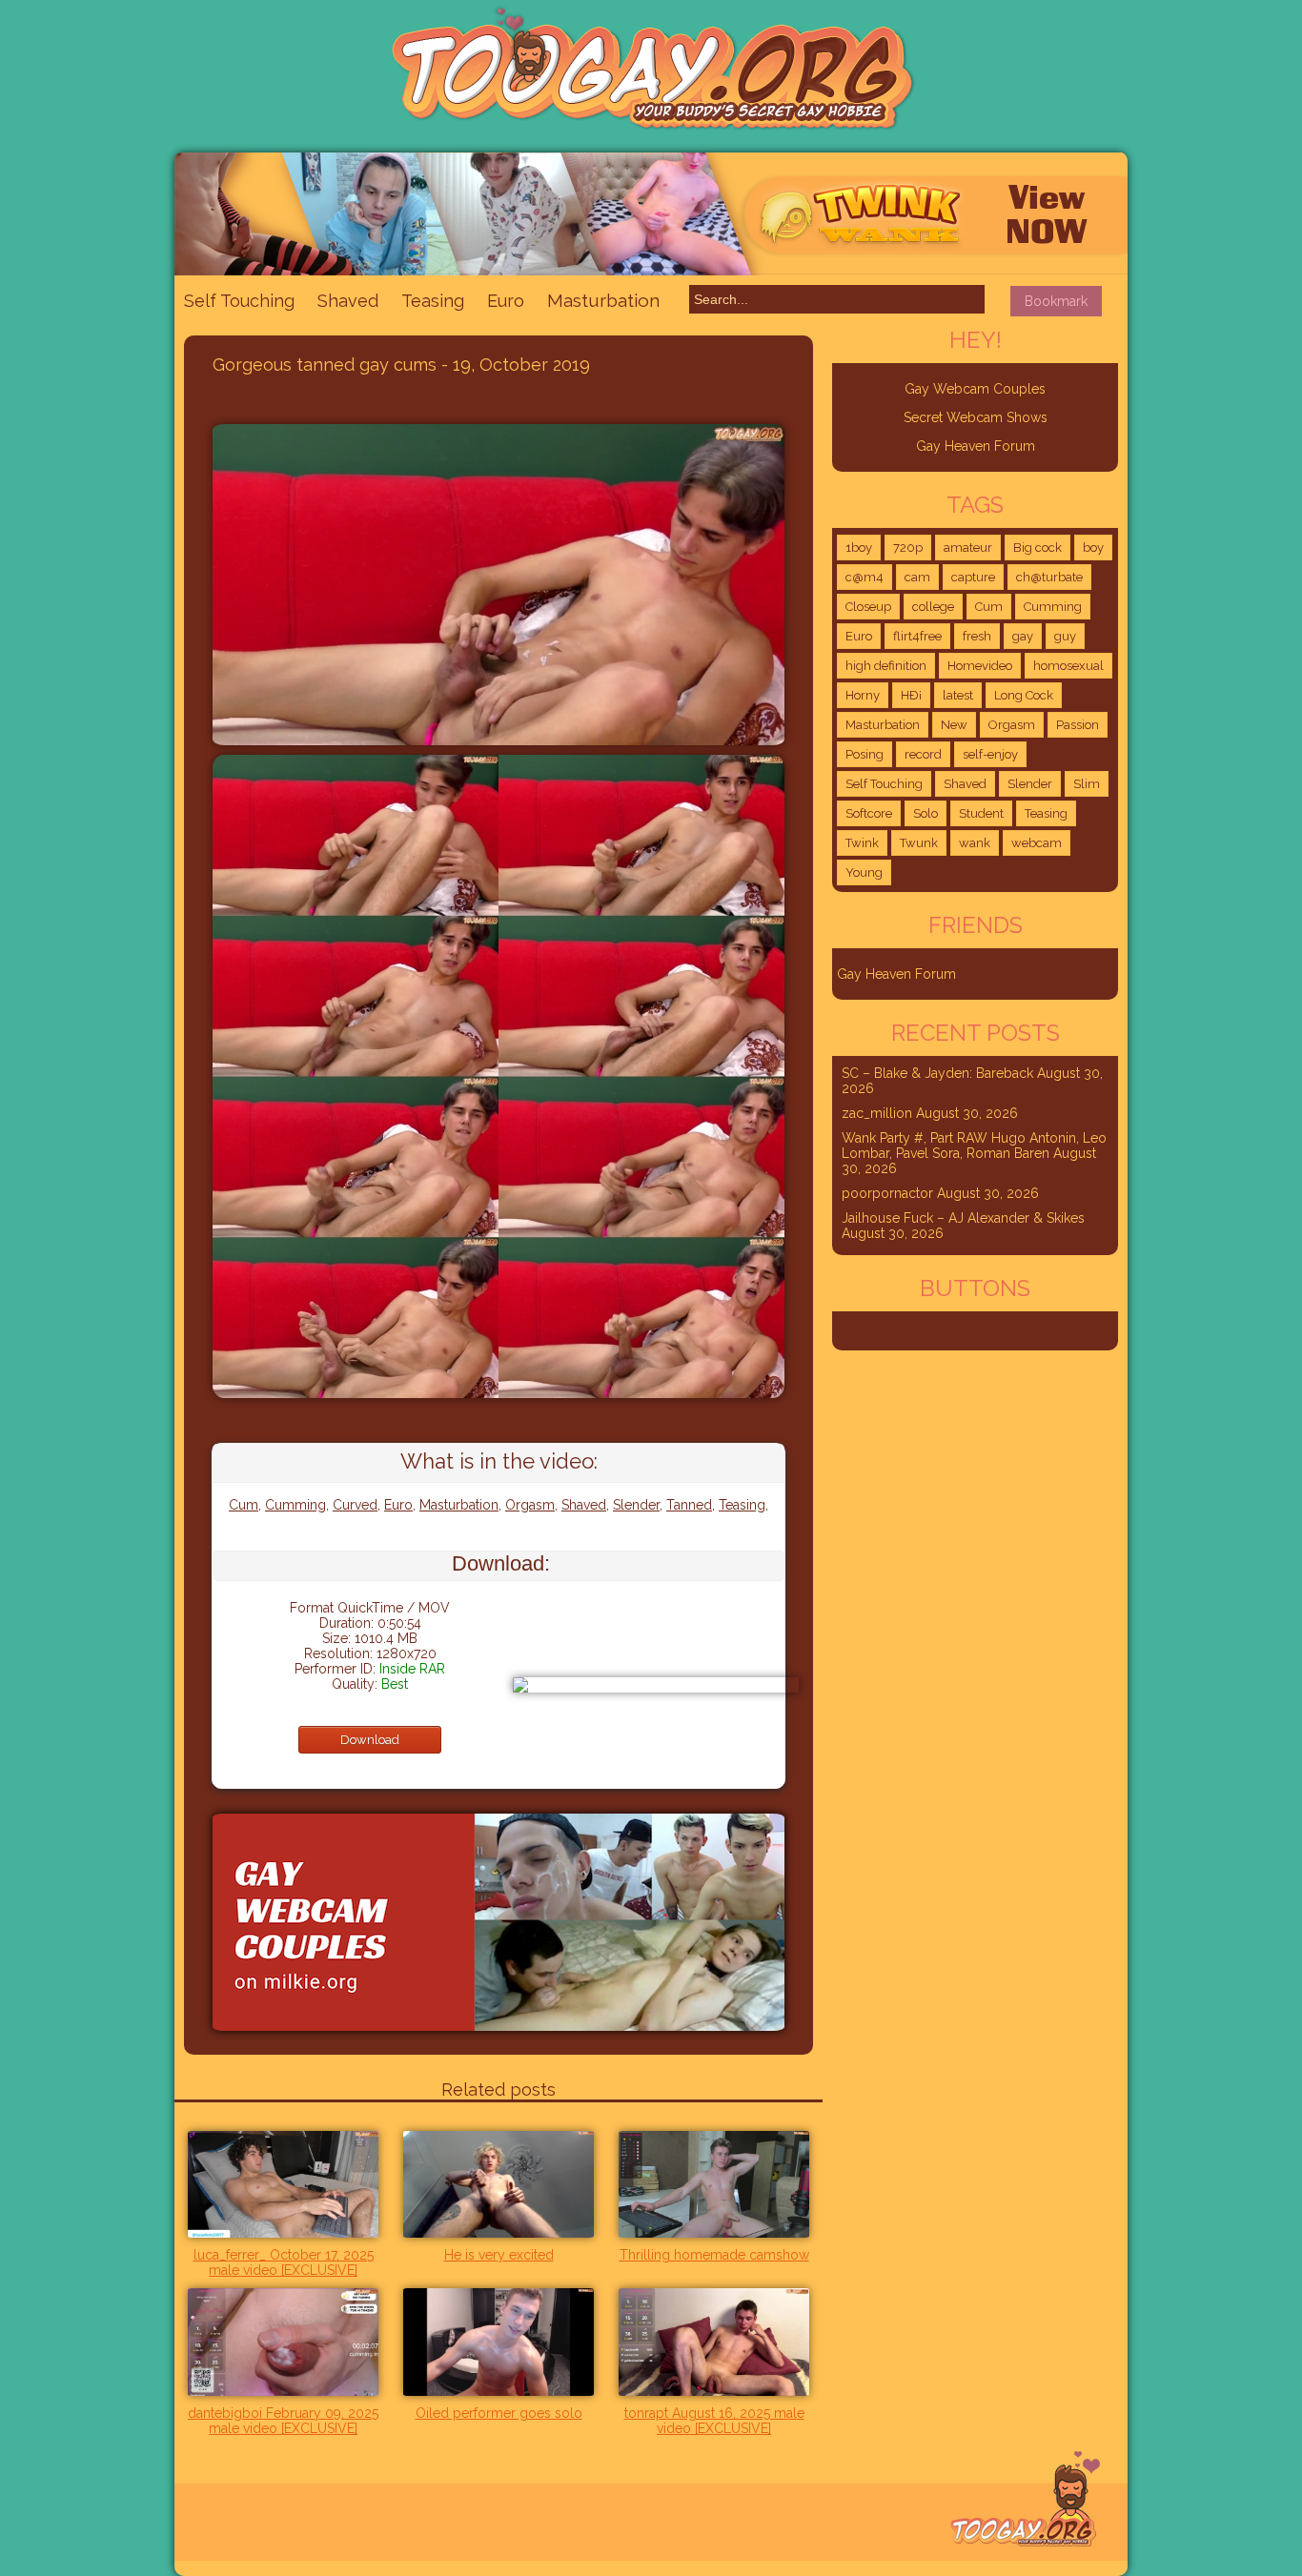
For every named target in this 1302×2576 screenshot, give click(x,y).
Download (370, 1740)
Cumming (295, 1505)
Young (864, 872)
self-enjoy (990, 754)
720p (908, 548)
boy (1093, 548)
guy (1065, 636)
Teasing (433, 301)
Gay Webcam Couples (975, 389)
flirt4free (917, 636)
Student (981, 813)
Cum (244, 1505)
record (923, 754)
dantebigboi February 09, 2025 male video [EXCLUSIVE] (283, 2421)
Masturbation (603, 300)
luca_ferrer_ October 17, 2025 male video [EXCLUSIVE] (284, 2262)
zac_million (877, 1113)
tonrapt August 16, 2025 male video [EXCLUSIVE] (714, 2421)
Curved (355, 1505)
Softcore (869, 813)
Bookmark (1056, 301)
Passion (1078, 725)
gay (1023, 636)
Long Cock (1024, 695)
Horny (863, 695)
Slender (636, 1505)
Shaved (348, 301)
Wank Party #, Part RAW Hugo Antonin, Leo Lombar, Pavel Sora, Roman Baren (974, 1146)
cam (917, 577)
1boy (859, 548)
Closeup (868, 607)
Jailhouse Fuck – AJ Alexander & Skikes (963, 1218)
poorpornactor (887, 1193)
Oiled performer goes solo (499, 2413)
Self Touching (239, 301)
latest (958, 695)
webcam (1037, 843)
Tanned (689, 1505)
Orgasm (530, 1505)
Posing (865, 754)
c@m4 (865, 577)
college (933, 607)
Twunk (919, 843)
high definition (886, 666)
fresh (977, 636)
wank (975, 843)
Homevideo (980, 666)
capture (973, 577)
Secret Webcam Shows (976, 417)
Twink (862, 843)
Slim (1087, 784)
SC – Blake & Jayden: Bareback (937, 1073)
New (954, 725)
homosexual (1068, 666)
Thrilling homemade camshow (714, 2255)
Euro (506, 301)
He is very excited (499, 2255)
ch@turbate (1049, 577)
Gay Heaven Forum (976, 446)
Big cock (1038, 548)
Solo (926, 813)
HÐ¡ (911, 695)
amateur (968, 548)
